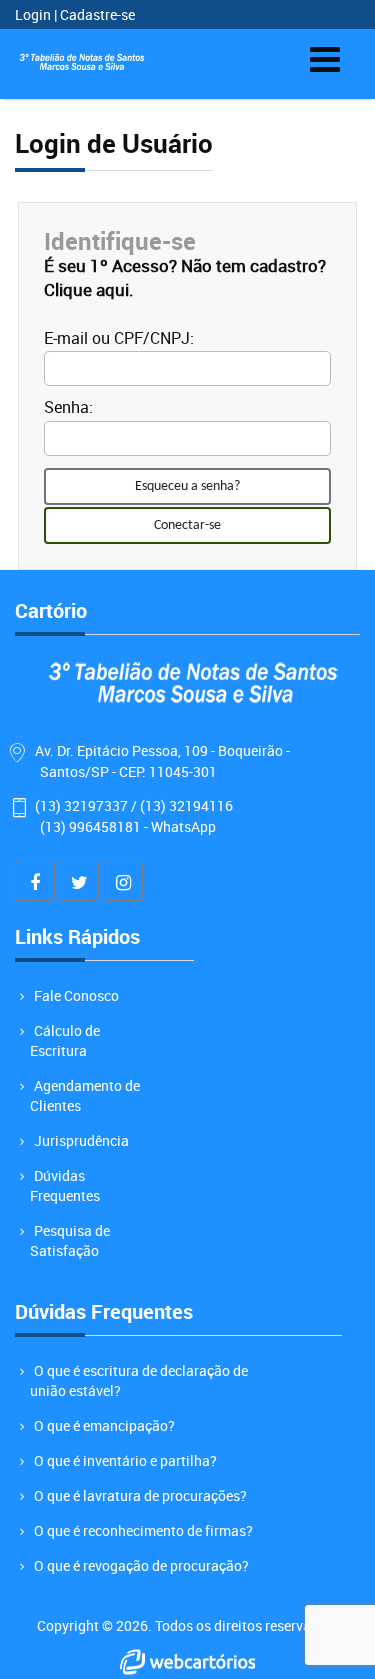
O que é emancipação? (104, 1425)
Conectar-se (187, 525)
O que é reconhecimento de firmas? (143, 1530)
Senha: (68, 407)
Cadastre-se (97, 14)
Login (34, 14)
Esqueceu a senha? (187, 486)
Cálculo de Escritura (65, 1040)
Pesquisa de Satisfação (70, 1240)
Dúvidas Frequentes (65, 1185)
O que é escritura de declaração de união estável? (139, 1380)
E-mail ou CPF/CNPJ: (119, 338)
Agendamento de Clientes (85, 1095)
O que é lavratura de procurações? (140, 1495)
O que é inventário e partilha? (125, 1460)
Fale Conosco (76, 995)
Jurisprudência (81, 1140)
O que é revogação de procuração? (141, 1565)
